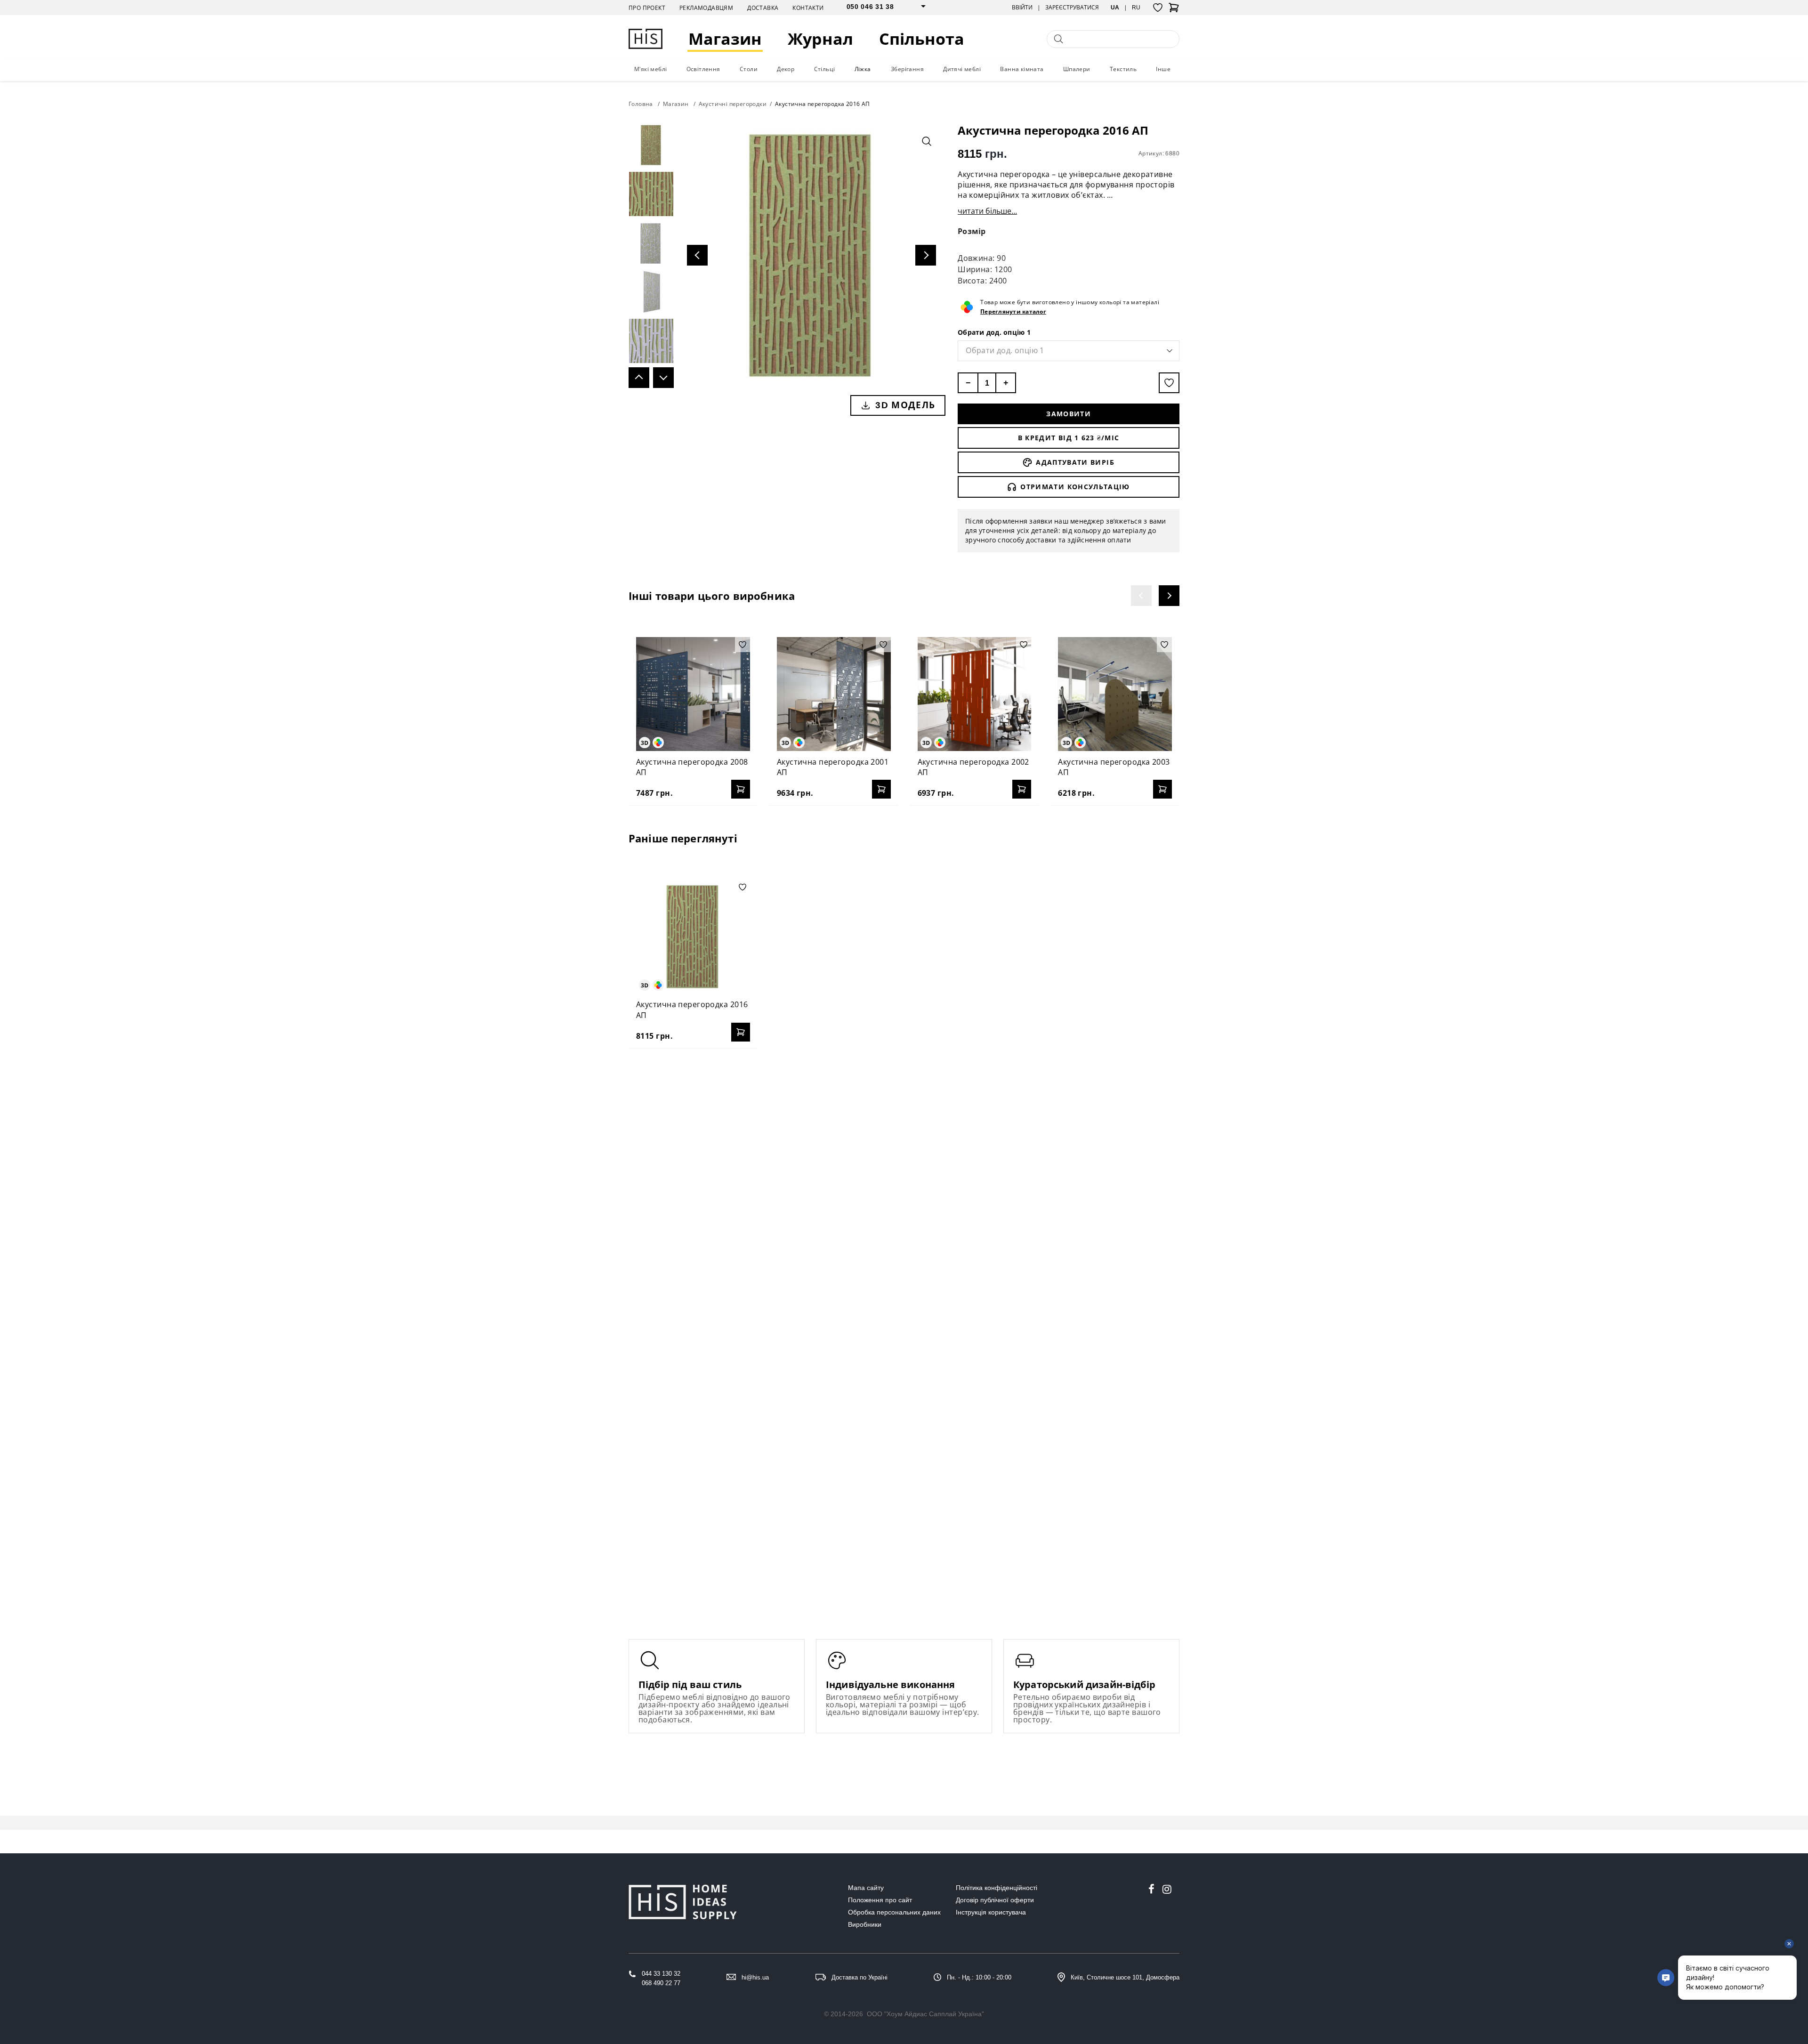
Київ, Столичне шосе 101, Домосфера (1125, 1977)
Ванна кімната (1022, 69)
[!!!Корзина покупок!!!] (1174, 10)
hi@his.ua (755, 1977)
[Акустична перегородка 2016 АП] (693, 937)
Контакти (808, 8)
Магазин (725, 39)
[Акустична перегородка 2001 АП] (834, 694)
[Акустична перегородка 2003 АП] (1115, 694)
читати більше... (987, 211)
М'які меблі (650, 69)
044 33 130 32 (661, 1974)
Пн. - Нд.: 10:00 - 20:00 (979, 1977)
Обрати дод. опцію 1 (994, 332)
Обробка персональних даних (894, 1912)
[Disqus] (904, 1177)
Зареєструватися (1072, 8)
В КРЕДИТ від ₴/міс (1069, 438)
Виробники (865, 1924)
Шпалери (1077, 69)
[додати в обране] (1169, 383)
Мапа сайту (866, 1888)
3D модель (905, 405)
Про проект (647, 8)
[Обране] (1158, 8)
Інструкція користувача (991, 1912)
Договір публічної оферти (995, 1900)
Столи (749, 69)
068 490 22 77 (661, 1983)
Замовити (1069, 414)
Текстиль (1123, 69)
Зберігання (907, 69)
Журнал (820, 39)
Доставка (763, 8)
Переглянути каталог (1013, 311)
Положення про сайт (880, 1900)
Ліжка (863, 69)
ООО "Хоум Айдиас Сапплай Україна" (925, 2014)
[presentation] (1141, 596)
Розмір (972, 231)
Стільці (825, 69)
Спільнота (922, 39)
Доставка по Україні (860, 1977)
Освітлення (703, 69)
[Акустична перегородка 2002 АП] (975, 694)
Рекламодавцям (706, 8)
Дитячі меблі (962, 69)
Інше (1163, 69)
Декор (786, 69)
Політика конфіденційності (997, 1888)
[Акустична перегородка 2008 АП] (693, 694)
